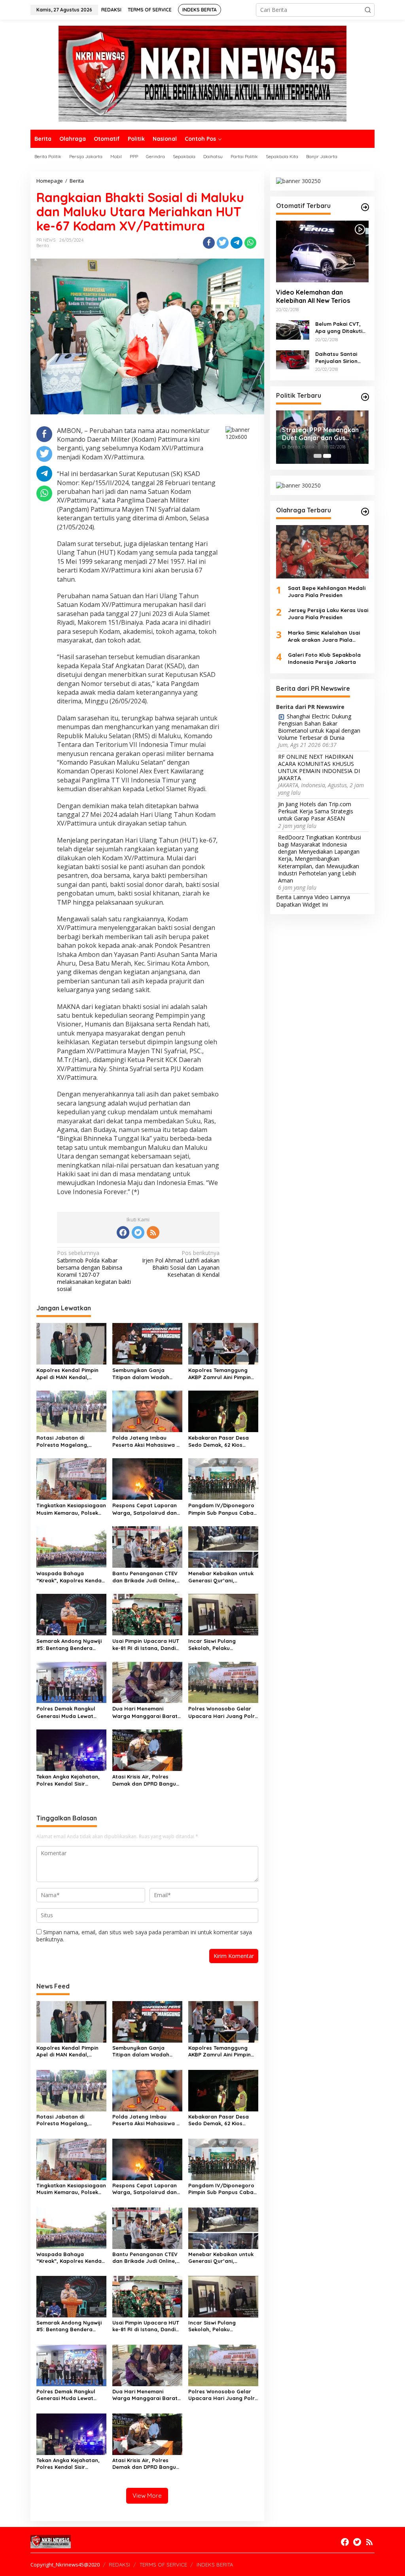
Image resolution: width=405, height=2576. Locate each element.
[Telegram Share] (237, 243)
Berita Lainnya (294, 897)
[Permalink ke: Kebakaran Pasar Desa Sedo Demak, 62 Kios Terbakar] (223, 1411)
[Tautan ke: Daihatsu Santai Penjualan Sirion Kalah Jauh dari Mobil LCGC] (293, 359)
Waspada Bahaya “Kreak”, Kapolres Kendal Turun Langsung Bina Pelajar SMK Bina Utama (70, 1577)
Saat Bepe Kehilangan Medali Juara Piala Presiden (327, 592)
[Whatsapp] (250, 243)
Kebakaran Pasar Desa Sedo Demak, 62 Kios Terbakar (219, 1441)
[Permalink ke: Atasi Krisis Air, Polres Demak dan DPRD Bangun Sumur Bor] (147, 1750)
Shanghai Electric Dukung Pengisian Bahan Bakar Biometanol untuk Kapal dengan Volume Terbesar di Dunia (319, 727)
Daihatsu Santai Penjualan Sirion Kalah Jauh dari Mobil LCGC (336, 358)
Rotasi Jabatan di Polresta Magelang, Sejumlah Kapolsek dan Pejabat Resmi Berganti (68, 1441)
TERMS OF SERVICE (163, 2565)
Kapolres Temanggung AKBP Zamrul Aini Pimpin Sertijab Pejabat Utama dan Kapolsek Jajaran (220, 1374)
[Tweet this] (223, 243)
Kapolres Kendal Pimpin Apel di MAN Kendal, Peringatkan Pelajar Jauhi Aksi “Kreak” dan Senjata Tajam (71, 1374)
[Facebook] (123, 1232)
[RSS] (153, 1232)
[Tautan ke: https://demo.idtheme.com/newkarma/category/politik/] (365, 397)
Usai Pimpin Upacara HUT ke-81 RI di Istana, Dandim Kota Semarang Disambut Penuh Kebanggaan (146, 1645)
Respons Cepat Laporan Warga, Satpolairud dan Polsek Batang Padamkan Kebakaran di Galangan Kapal (146, 1509)
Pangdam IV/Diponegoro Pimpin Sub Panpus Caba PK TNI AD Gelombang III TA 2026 (221, 1509)
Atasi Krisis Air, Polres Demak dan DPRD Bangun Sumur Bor (146, 1780)
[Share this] (209, 243)
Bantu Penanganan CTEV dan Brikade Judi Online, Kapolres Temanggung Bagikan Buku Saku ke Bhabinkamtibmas (145, 1577)
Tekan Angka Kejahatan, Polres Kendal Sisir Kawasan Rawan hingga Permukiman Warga (68, 1780)
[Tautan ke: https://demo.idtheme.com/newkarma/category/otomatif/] (365, 207)
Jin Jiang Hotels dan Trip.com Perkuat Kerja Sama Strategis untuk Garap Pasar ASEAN (316, 811)
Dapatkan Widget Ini (302, 904)
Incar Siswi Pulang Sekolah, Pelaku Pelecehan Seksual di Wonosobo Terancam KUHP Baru (216, 1645)
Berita (43, 246)
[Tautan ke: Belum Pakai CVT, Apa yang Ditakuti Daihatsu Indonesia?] (293, 329)
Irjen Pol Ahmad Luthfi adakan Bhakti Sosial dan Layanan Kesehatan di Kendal (181, 1264)
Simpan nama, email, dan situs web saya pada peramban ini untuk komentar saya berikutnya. (144, 1936)
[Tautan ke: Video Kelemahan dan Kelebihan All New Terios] (322, 251)
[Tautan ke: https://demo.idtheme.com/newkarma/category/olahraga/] (365, 512)
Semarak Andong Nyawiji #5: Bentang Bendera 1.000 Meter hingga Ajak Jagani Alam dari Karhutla (71, 1645)
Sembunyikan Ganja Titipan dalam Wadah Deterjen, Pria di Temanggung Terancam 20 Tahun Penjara (147, 1374)
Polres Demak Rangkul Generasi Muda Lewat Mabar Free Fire (66, 1712)
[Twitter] (138, 1232)
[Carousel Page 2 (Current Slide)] (327, 456)
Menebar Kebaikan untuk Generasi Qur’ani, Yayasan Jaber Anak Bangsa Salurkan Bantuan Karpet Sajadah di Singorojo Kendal (223, 1577)
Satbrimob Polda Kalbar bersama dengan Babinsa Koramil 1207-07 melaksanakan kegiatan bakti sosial (94, 1271)
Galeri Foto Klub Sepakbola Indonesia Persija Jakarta (324, 658)
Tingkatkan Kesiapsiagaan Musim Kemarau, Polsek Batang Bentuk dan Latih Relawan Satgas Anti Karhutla (71, 1509)
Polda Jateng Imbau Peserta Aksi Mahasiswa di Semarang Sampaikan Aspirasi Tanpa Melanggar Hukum (147, 1441)
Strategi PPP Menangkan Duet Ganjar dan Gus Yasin (320, 434)
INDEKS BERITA (215, 2565)
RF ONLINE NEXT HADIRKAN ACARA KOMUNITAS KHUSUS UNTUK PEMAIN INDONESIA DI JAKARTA (319, 768)
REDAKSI (119, 2565)
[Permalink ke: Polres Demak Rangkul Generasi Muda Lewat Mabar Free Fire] (71, 1682)
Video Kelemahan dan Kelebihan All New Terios (313, 296)
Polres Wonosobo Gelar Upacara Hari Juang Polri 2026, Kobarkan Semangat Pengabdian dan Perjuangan (222, 1712)
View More (147, 2496)
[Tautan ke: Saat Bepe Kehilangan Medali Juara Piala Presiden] (322, 552)
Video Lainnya (332, 897)
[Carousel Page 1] (318, 456)
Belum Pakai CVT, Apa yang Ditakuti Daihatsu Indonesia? (342, 328)
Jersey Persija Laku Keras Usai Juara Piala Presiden (328, 614)
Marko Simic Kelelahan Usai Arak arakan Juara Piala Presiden (324, 636)
